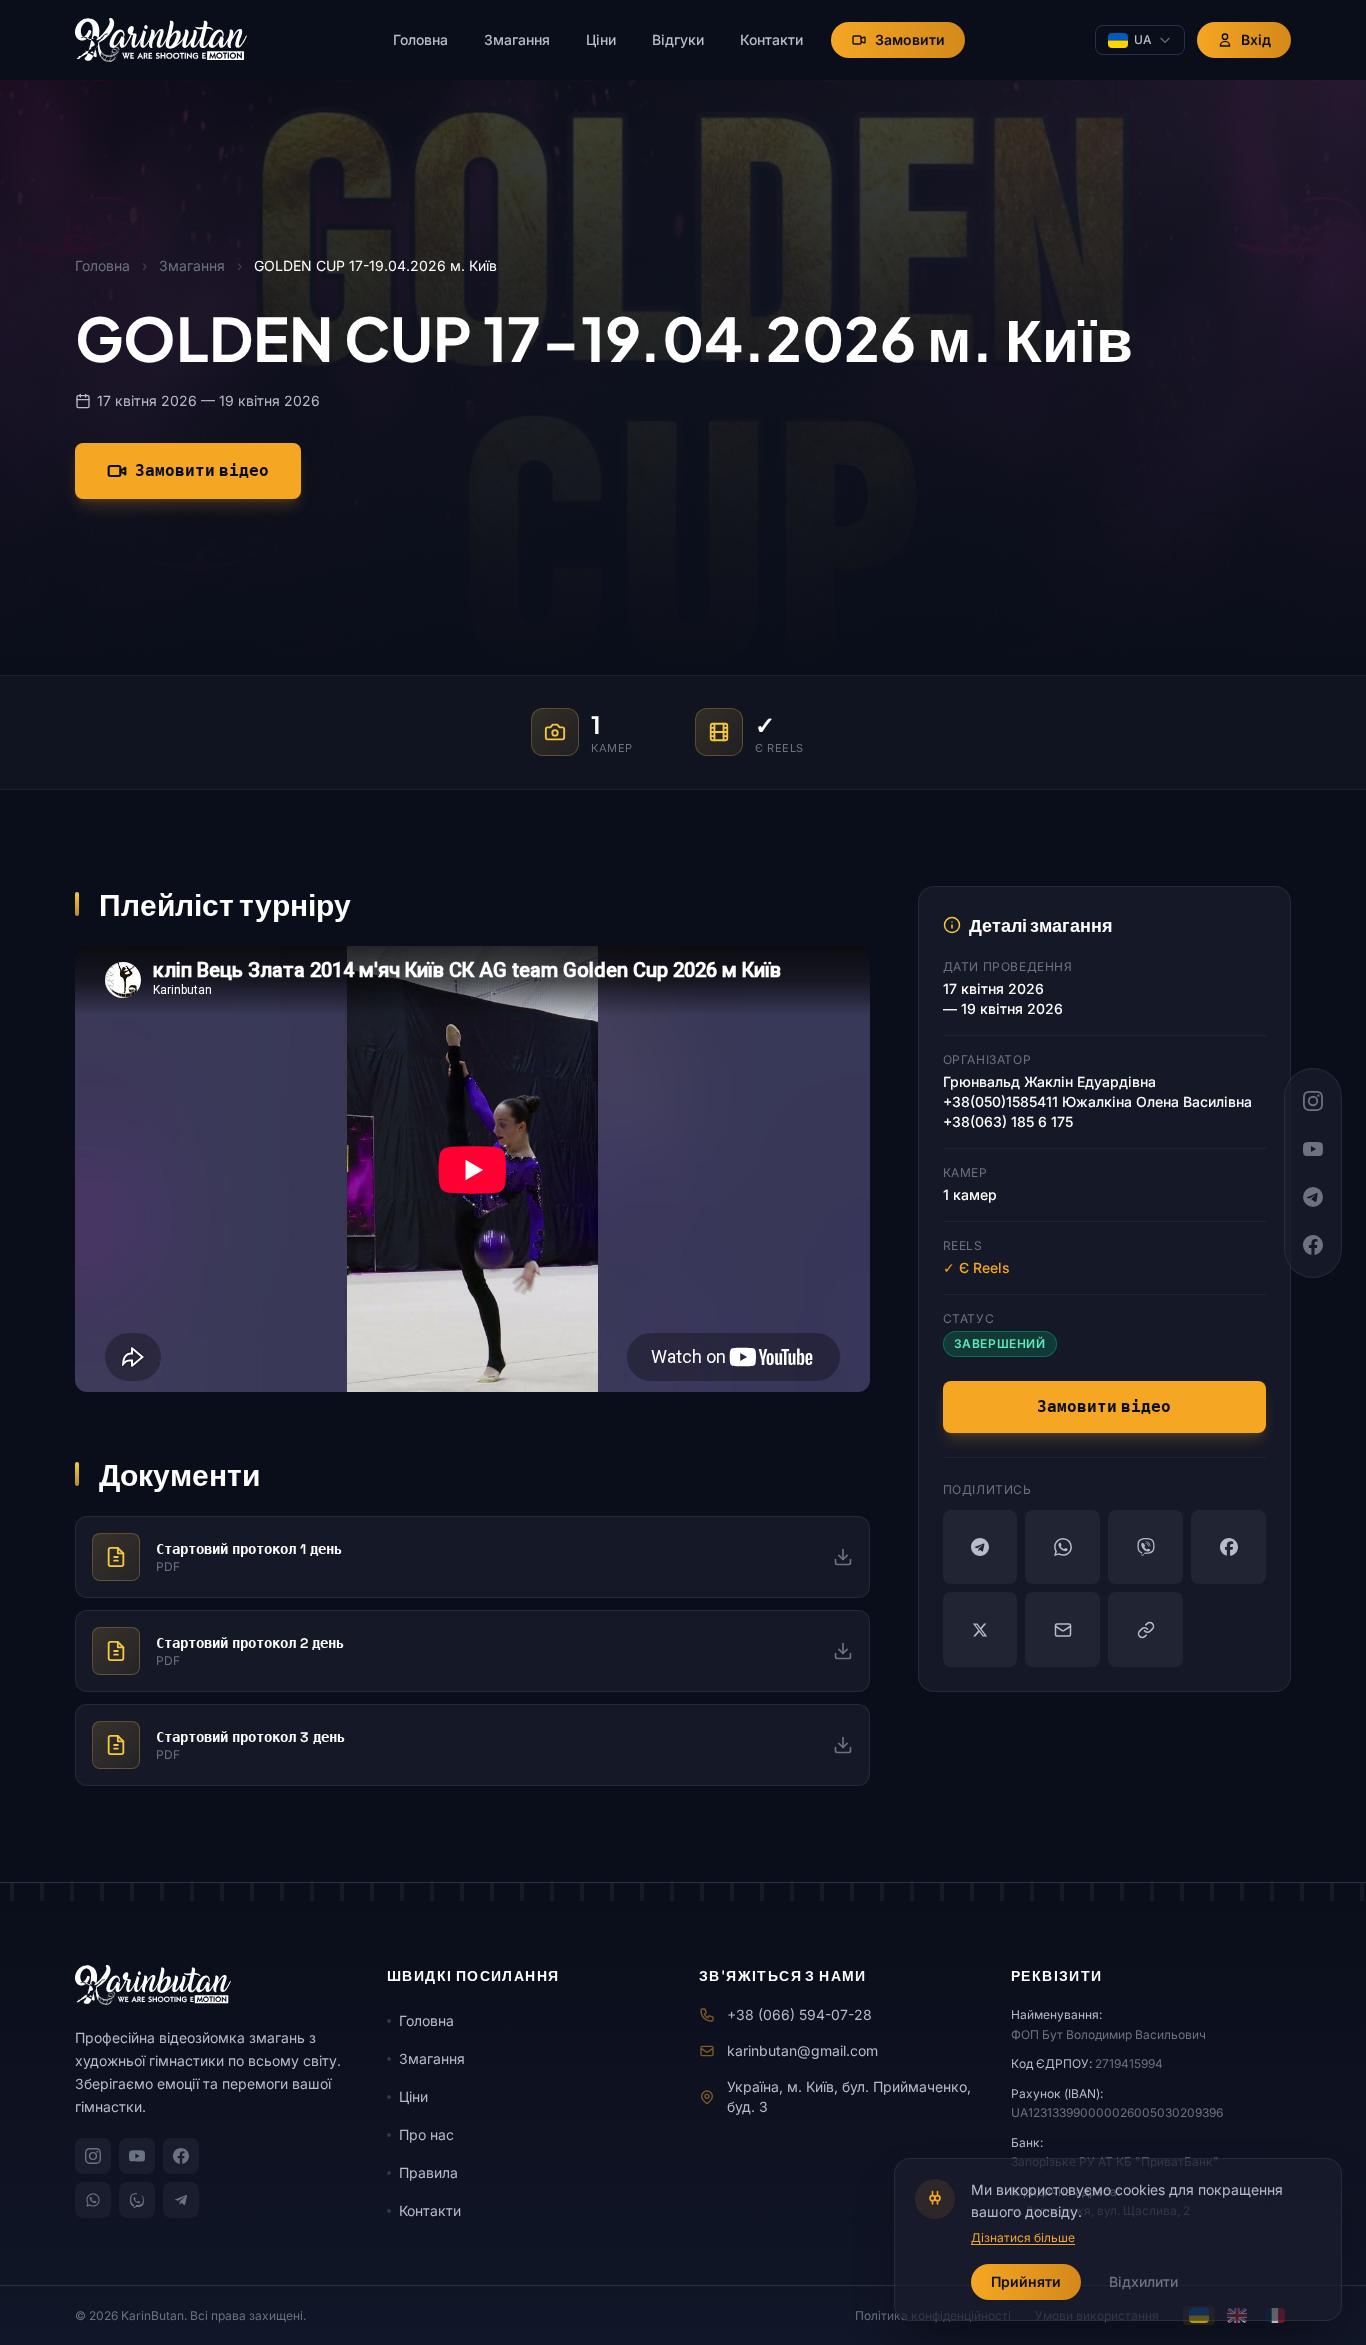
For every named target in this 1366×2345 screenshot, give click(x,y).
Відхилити (1143, 2281)
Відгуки (678, 39)
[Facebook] (1228, 1547)
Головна (420, 39)
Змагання (517, 39)
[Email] (1062, 1629)
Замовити (910, 39)
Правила (428, 2172)
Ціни (601, 39)
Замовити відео (202, 470)
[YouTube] (137, 2156)
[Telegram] (980, 1547)
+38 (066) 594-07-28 (799, 2014)
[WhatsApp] (1062, 1547)
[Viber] (1145, 1547)
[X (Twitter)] (980, 1629)
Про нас (426, 2134)
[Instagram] (93, 2156)
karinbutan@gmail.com (802, 2050)
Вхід (1256, 39)
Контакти (771, 39)
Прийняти (1026, 2281)
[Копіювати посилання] (1145, 1629)
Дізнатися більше (1023, 2237)
